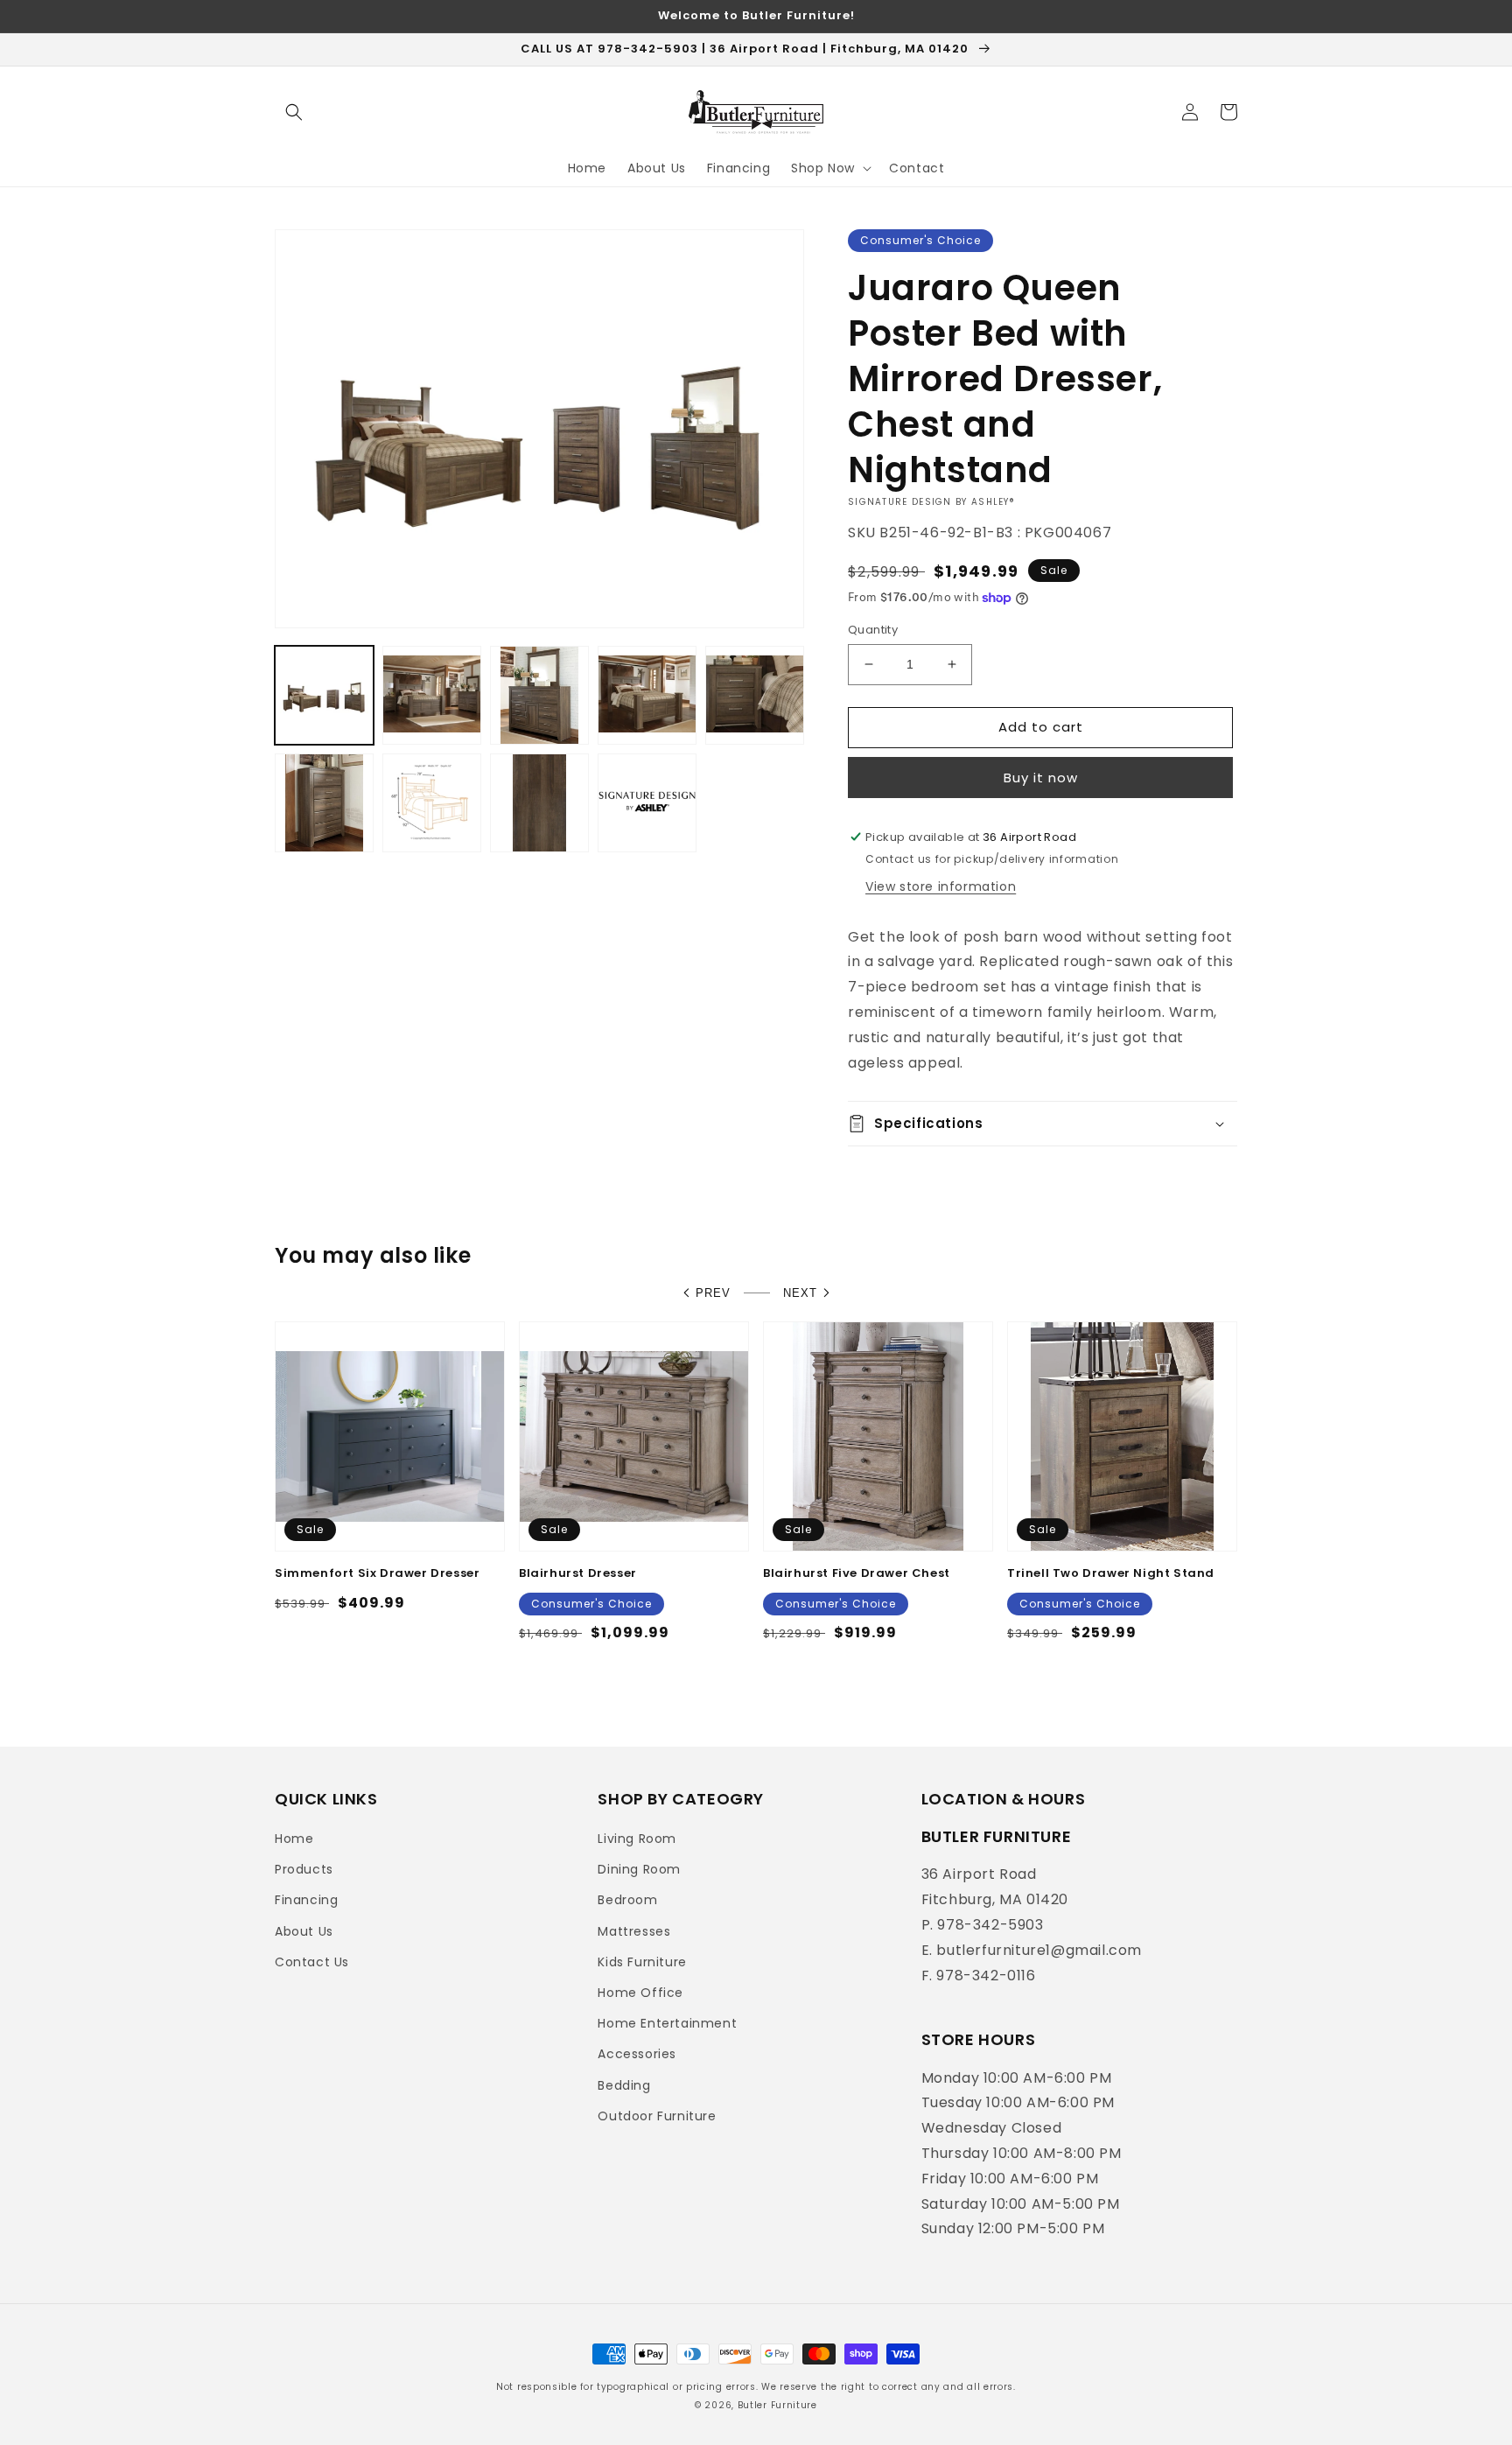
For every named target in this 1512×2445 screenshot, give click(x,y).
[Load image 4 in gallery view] (647, 695)
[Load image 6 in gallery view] (324, 803)
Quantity (873, 630)
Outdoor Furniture (657, 2116)
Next (800, 1293)
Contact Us (312, 1962)
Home (294, 1839)
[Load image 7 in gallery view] (432, 803)
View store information (941, 886)
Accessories (637, 2054)
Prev (713, 1293)
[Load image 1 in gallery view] (324, 695)
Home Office (640, 1993)
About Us (304, 1931)
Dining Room (639, 1869)
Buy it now (1041, 778)
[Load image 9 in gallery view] (647, 803)
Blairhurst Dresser (578, 1574)
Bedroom (627, 1900)
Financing (306, 1900)
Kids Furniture (642, 1962)
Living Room (637, 1839)
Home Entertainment (667, 2023)
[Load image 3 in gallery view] (539, 695)
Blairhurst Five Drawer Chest (857, 1574)
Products (304, 1869)
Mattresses (634, 1931)
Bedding (624, 2085)
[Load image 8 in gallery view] (539, 803)
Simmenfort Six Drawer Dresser (377, 1574)
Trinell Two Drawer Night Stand (1111, 1574)
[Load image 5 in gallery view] (755, 695)
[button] (294, 112)
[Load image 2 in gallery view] (432, 695)
